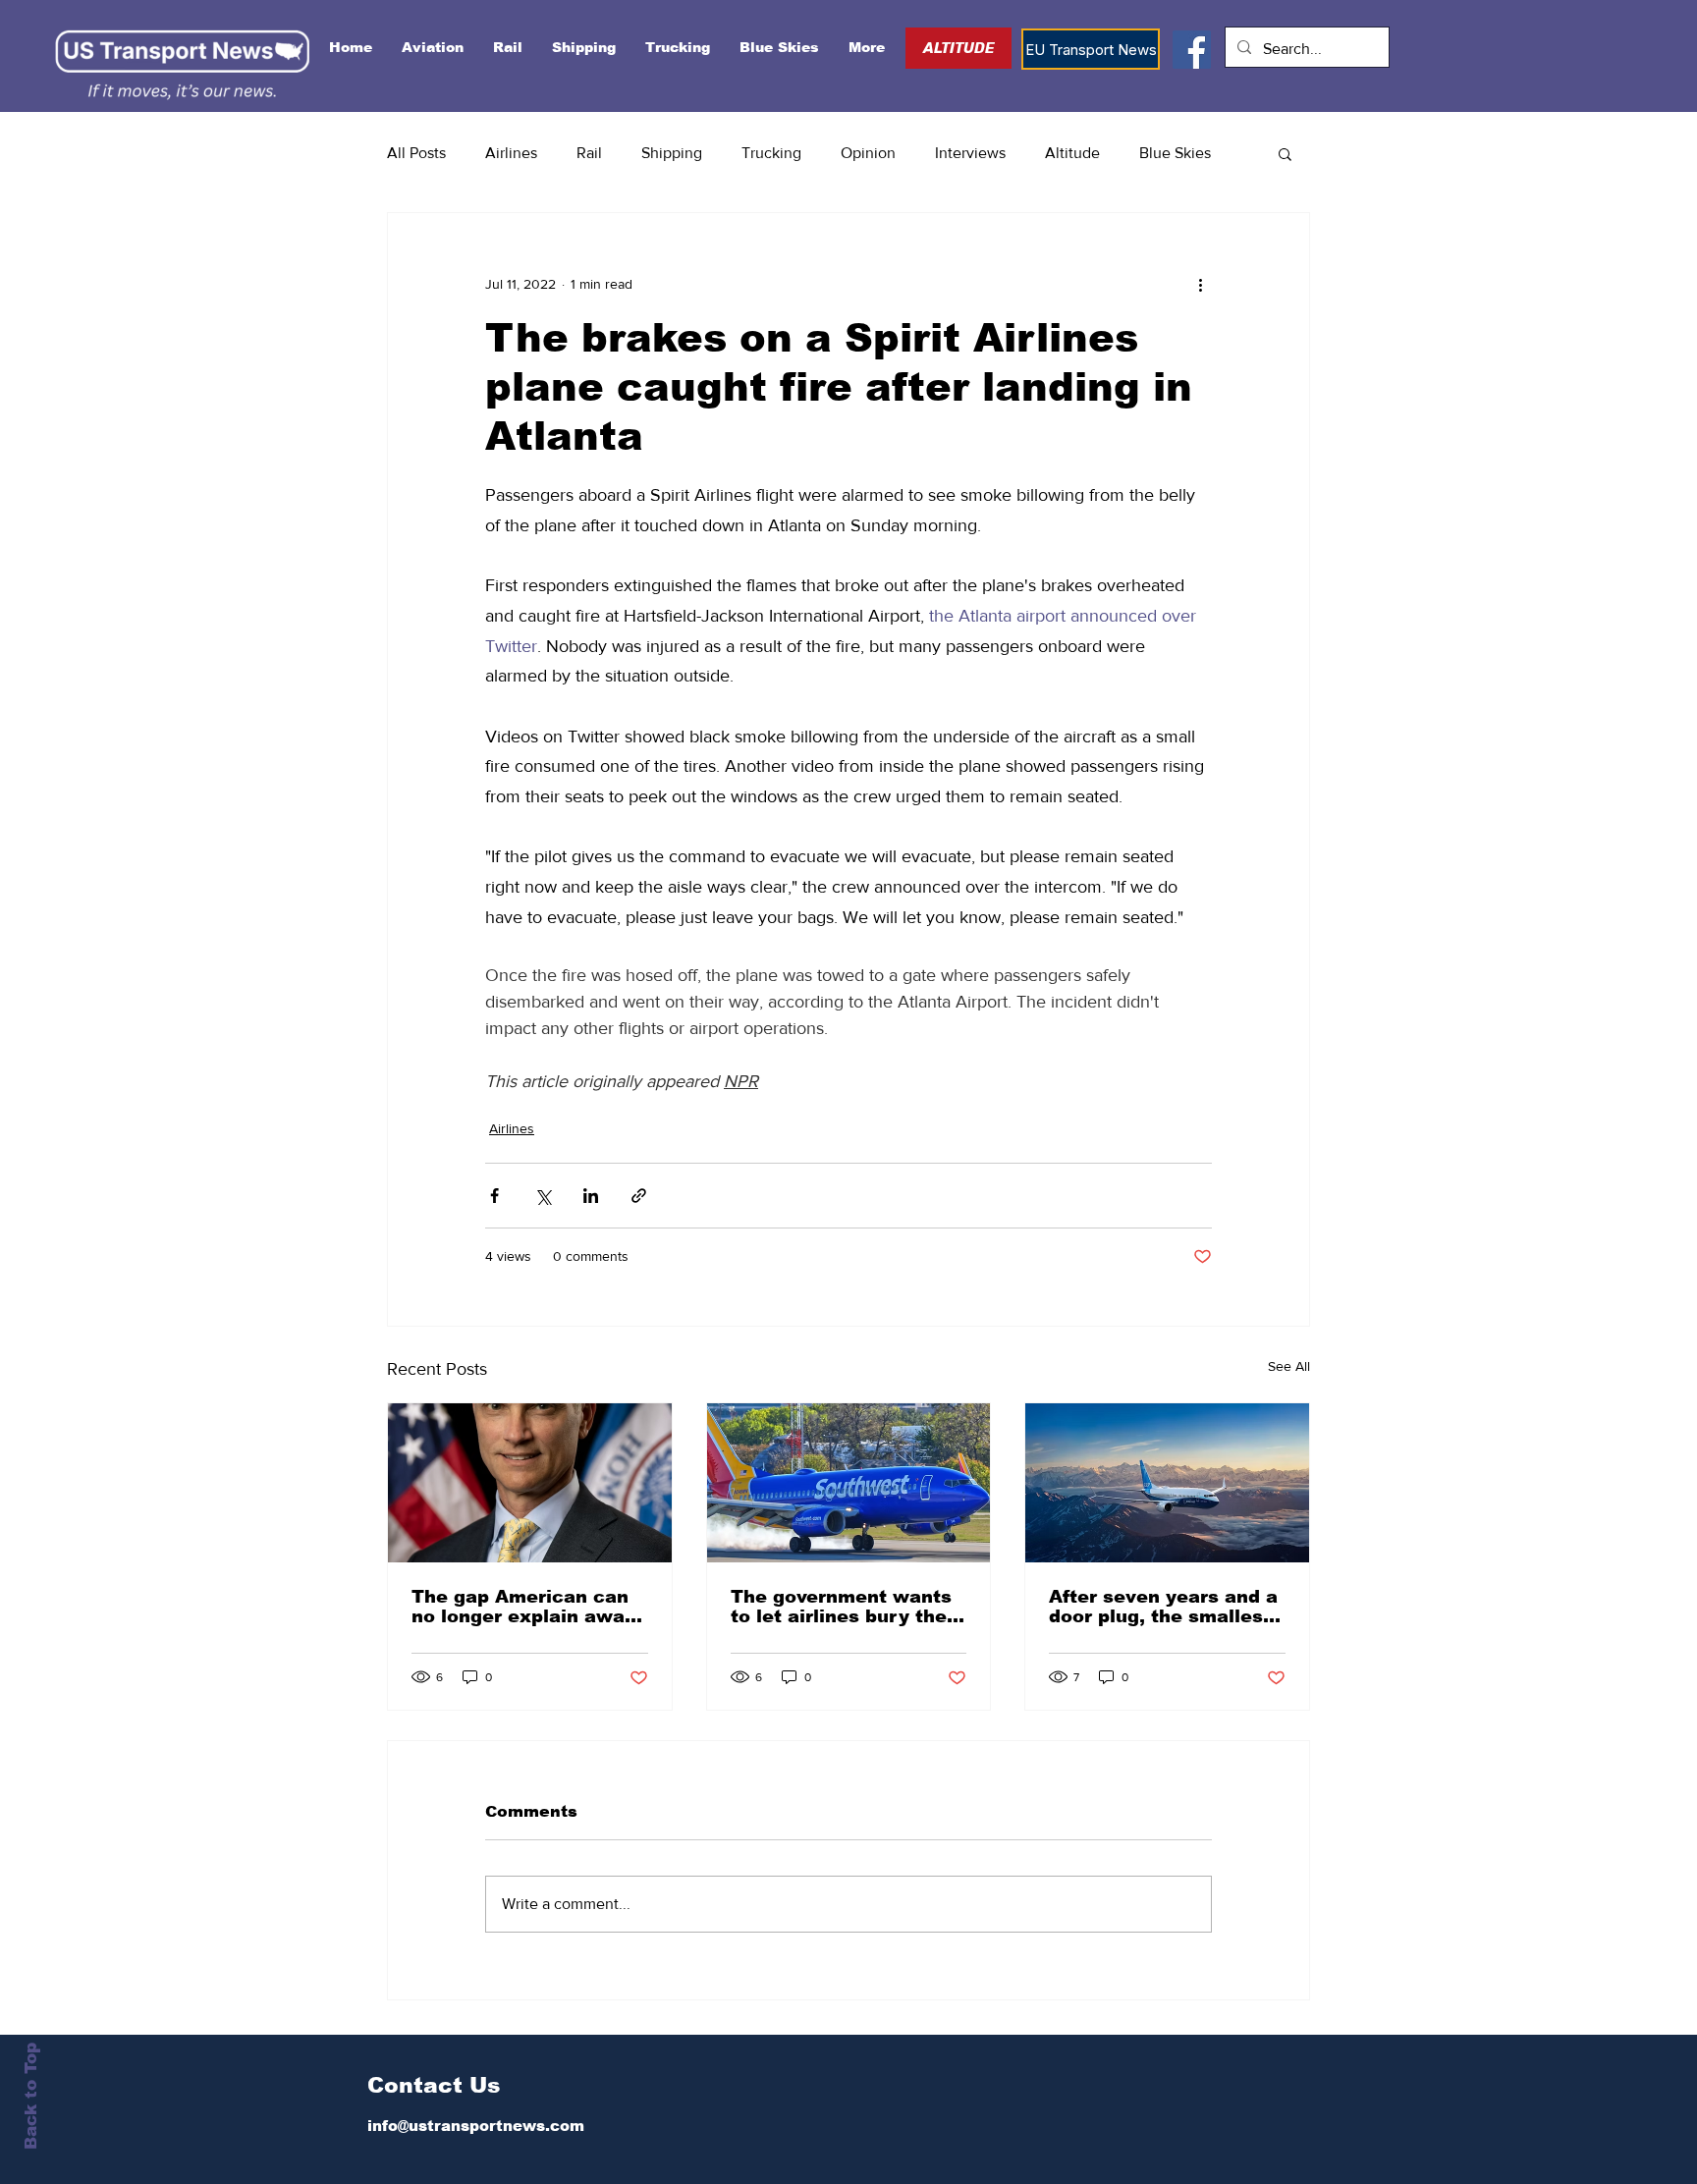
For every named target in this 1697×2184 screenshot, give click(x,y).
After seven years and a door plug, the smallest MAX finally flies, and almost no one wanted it (1166, 1607)
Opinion (868, 153)
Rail (589, 153)
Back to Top (31, 2096)
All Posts (416, 153)
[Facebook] (1192, 50)
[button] (1285, 153)
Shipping (672, 153)
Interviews (970, 153)
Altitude (1072, 153)
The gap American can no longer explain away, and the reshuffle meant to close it (527, 1607)
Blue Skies (1175, 153)
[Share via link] (639, 1196)
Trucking (771, 153)
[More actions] (1200, 284)
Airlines (511, 153)
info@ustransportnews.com (476, 2126)
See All (1289, 1366)
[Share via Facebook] (494, 1196)
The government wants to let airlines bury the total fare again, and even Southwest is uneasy (841, 1607)
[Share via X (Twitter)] (543, 1196)
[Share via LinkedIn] (591, 1196)
